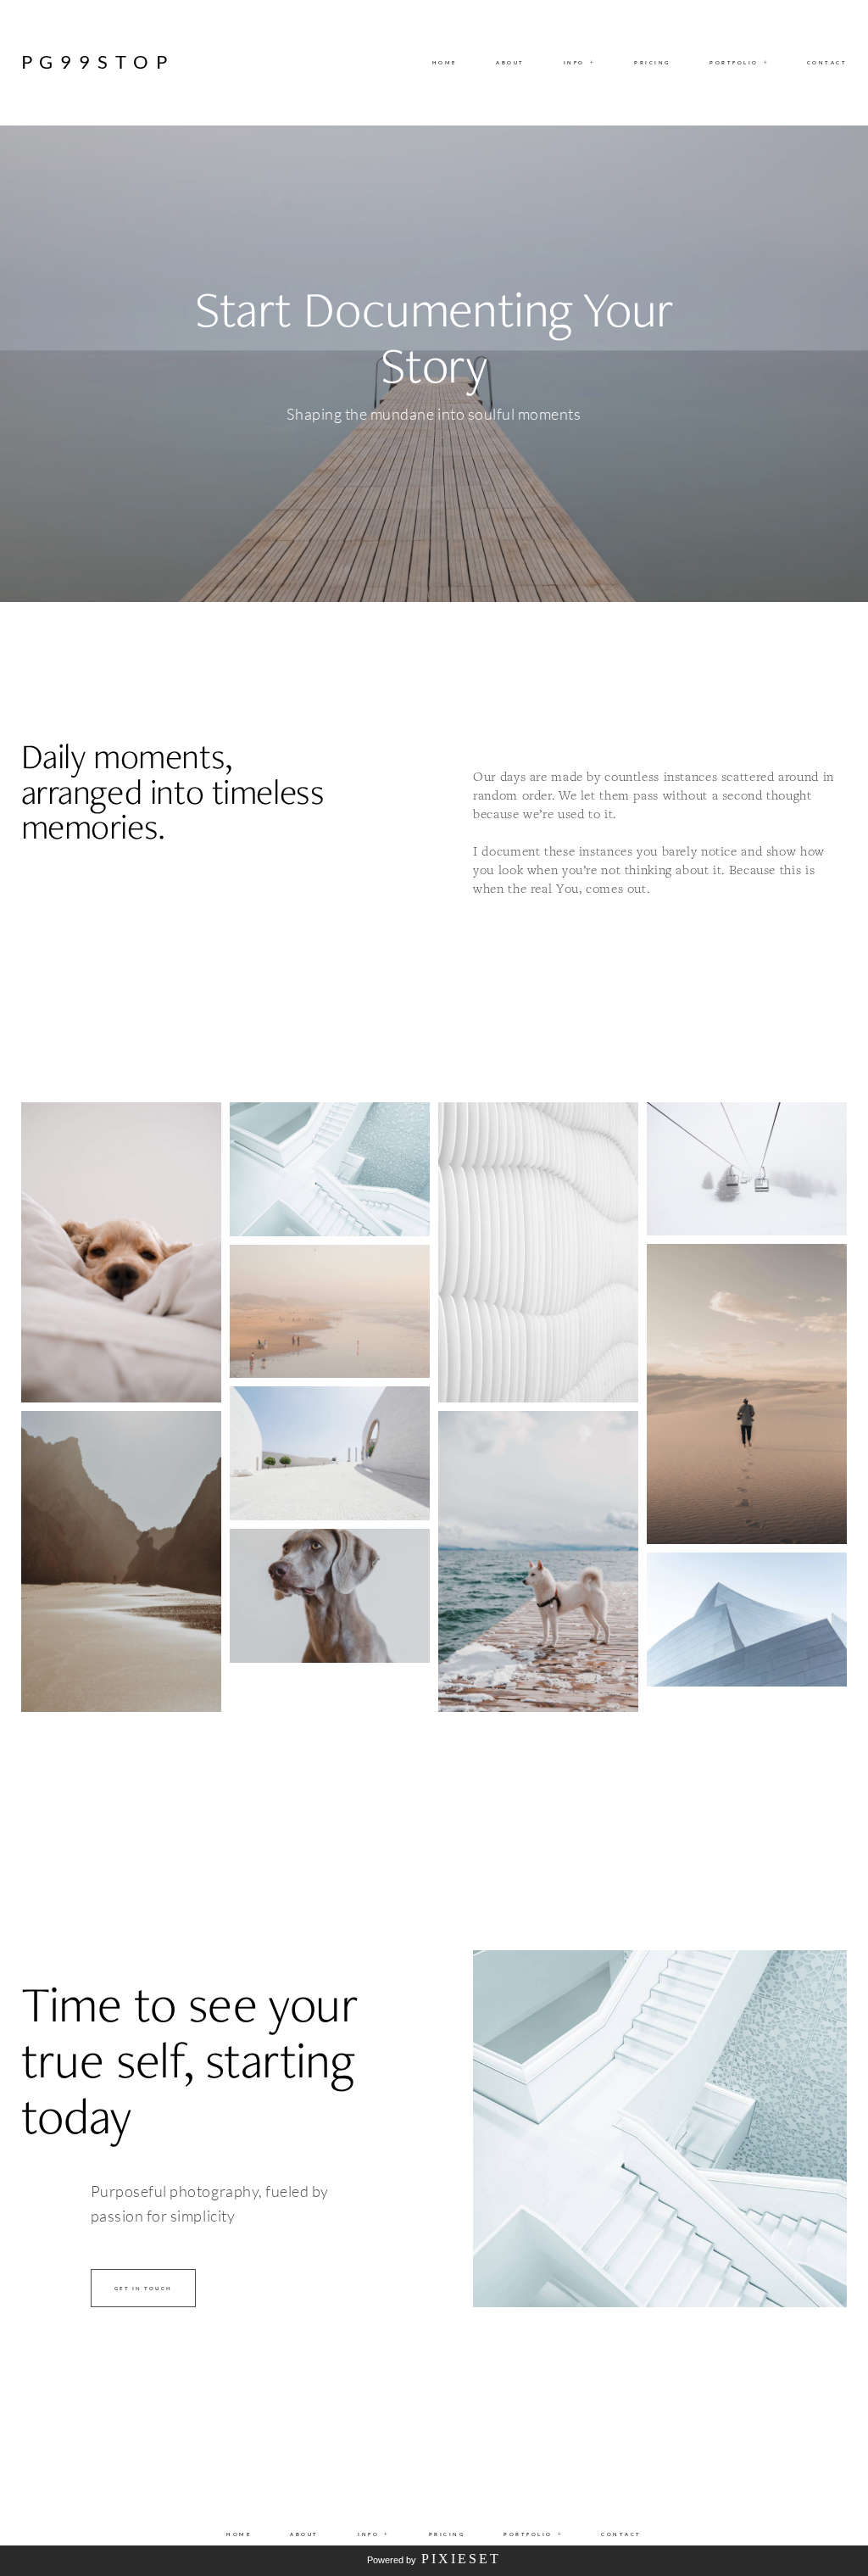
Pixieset (461, 2559)
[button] (580, 63)
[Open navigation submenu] (766, 63)
